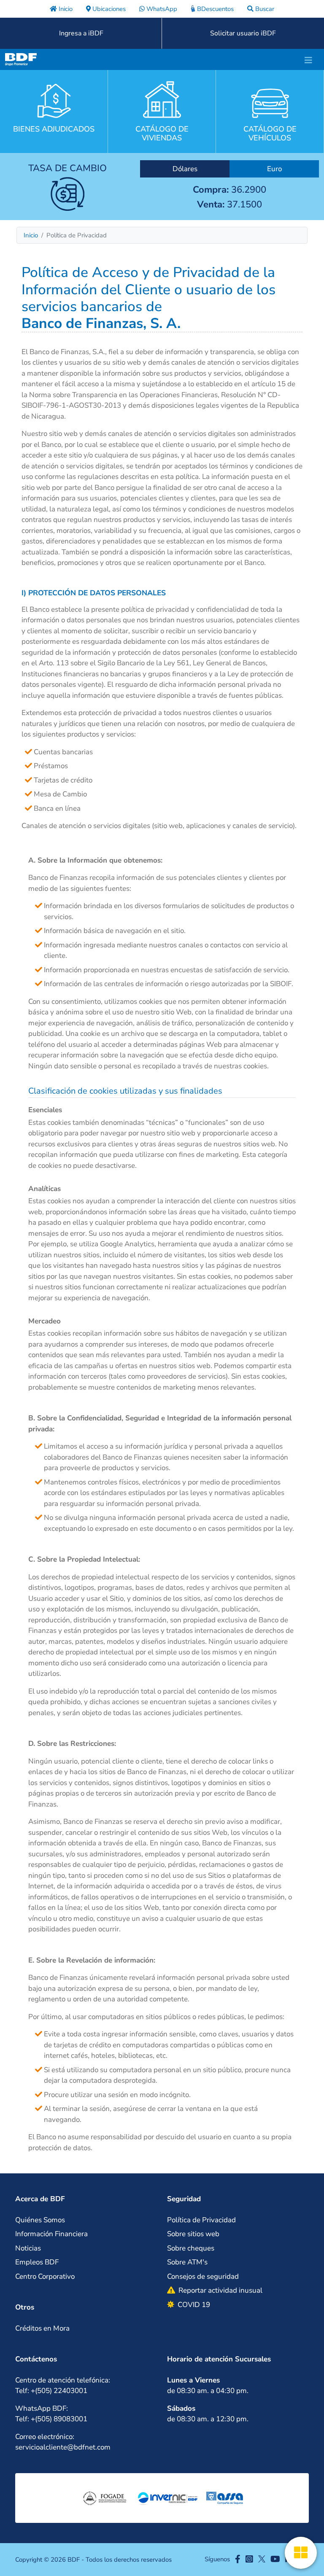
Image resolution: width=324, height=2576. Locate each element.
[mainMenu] (308, 59)
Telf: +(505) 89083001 (51, 2419)
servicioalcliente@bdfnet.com (63, 2447)
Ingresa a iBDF (81, 33)
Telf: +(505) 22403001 (51, 2391)
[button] (86, 2199)
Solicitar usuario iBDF (243, 33)
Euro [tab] (274, 169)
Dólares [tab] (185, 169)
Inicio (31, 235)
